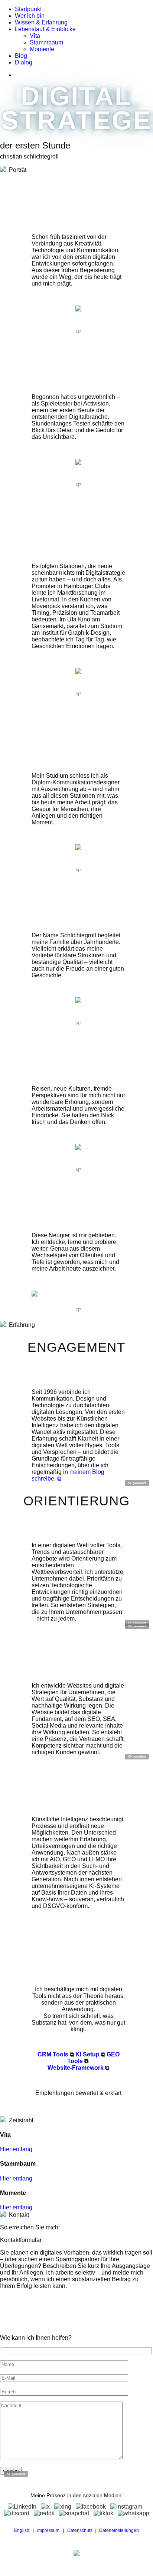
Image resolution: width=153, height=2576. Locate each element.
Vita (35, 36)
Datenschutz (80, 2530)
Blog (21, 56)
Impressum (48, 2530)
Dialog (24, 62)
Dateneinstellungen (119, 2530)
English (22, 2530)
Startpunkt (28, 9)
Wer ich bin (30, 16)
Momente (42, 49)
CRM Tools (53, 2054)
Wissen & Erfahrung (41, 22)
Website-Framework (76, 2068)
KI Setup (87, 2054)
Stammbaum (46, 42)
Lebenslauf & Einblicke (45, 29)
